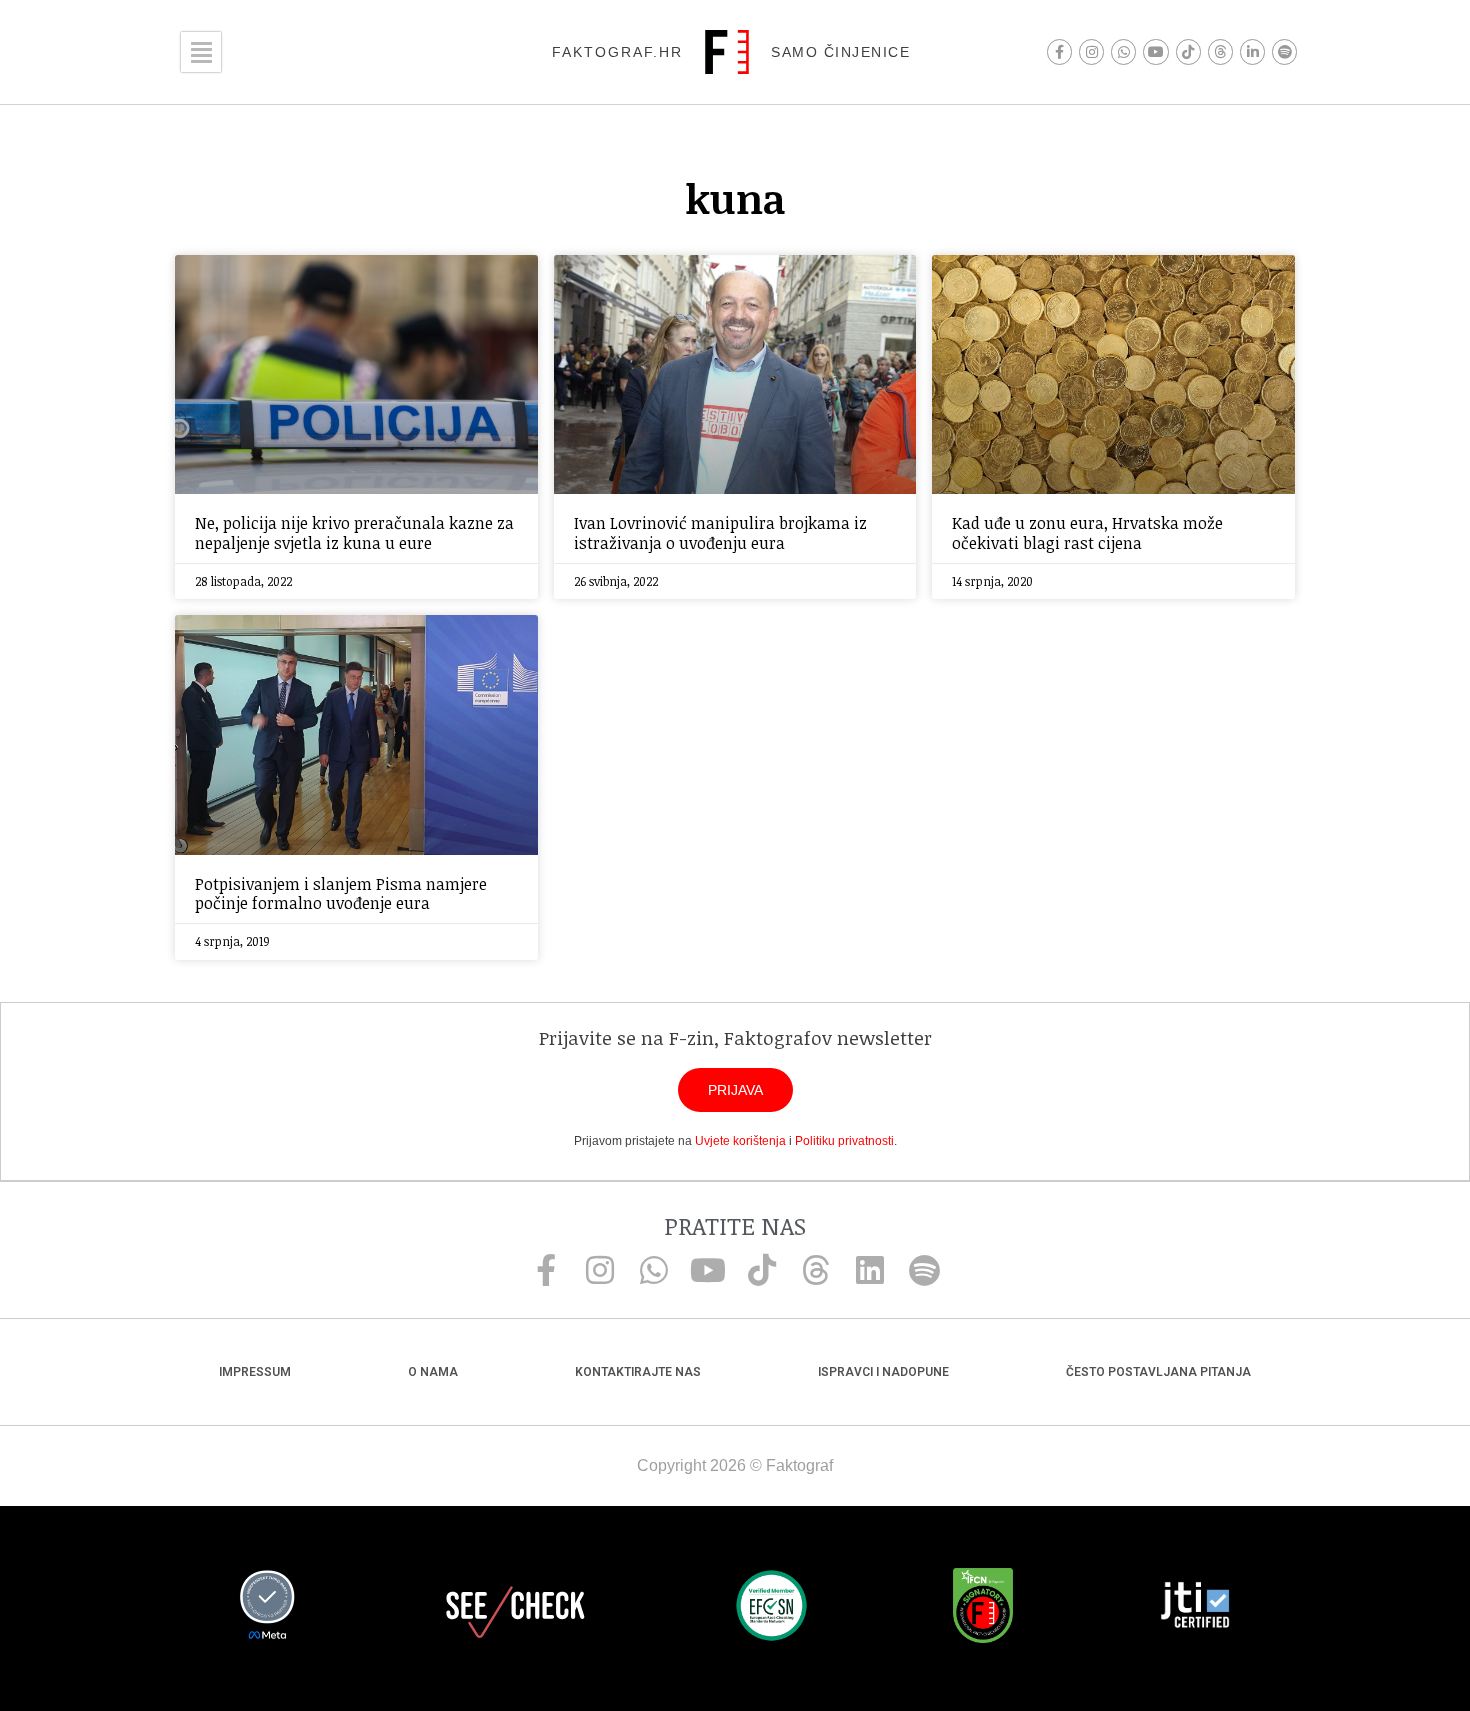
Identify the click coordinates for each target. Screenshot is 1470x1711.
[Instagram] (1091, 51)
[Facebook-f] (1059, 51)
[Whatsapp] (1123, 51)
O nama (433, 1372)
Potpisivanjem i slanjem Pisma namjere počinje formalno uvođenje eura (341, 893)
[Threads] (1220, 51)
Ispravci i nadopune (883, 1372)
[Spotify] (1284, 51)
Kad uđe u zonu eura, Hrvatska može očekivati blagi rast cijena (1087, 532)
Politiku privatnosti (844, 1141)
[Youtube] (1155, 51)
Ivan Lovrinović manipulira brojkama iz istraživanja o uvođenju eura (720, 532)
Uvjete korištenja (740, 1141)
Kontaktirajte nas (638, 1372)
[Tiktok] (1188, 51)
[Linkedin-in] (1252, 51)
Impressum (255, 1372)
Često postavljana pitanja (1158, 1372)
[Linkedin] (870, 1270)
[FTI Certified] (1195, 1608)
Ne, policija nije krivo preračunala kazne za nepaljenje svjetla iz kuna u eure (354, 532)
